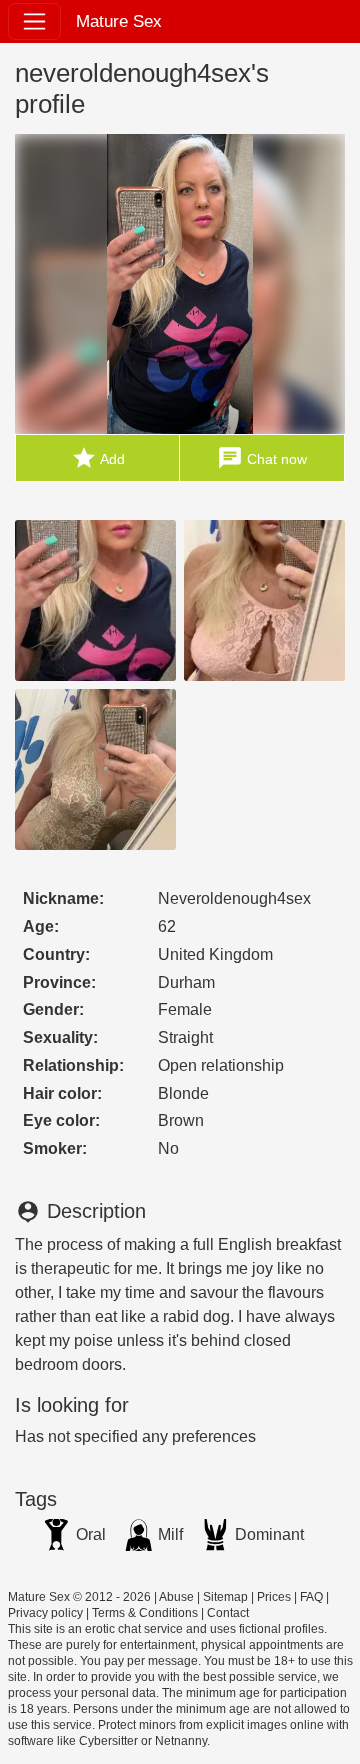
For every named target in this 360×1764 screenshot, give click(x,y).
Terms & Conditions (145, 1613)
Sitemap (225, 1597)
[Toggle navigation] (34, 21)
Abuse (176, 1597)
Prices (274, 1597)
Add (98, 458)
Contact (228, 1613)
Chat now (262, 458)
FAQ (311, 1597)
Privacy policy (45, 1613)
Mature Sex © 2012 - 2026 (79, 1597)
